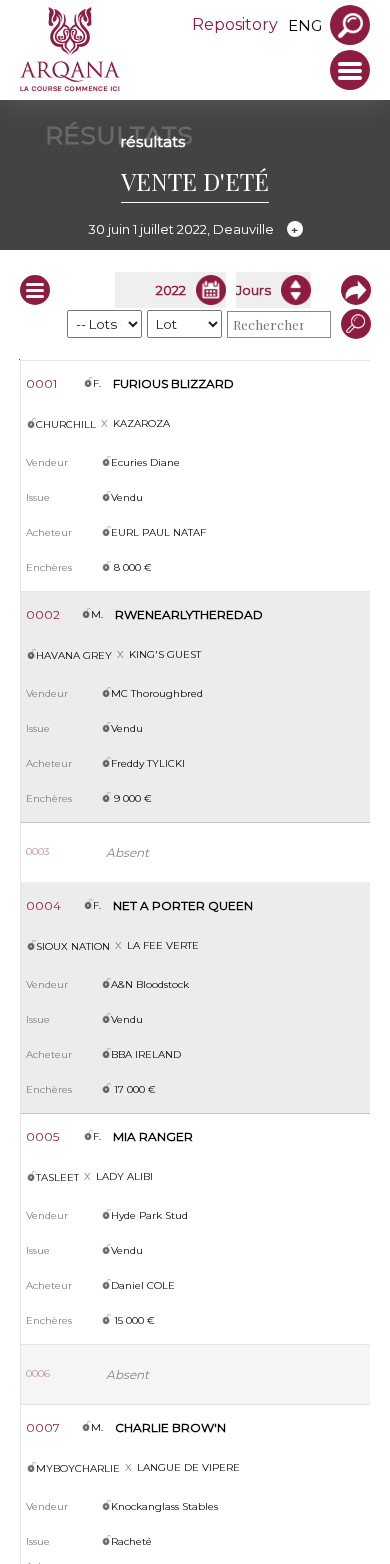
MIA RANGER (153, 1136)
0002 (43, 614)
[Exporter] (351, 290)
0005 (42, 1136)
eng (305, 25)
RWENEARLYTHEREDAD (189, 614)
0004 (43, 905)
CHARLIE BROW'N (170, 1427)
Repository (235, 24)
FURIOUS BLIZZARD (173, 383)
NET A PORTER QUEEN (183, 905)
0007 (43, 1427)
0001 (41, 383)
